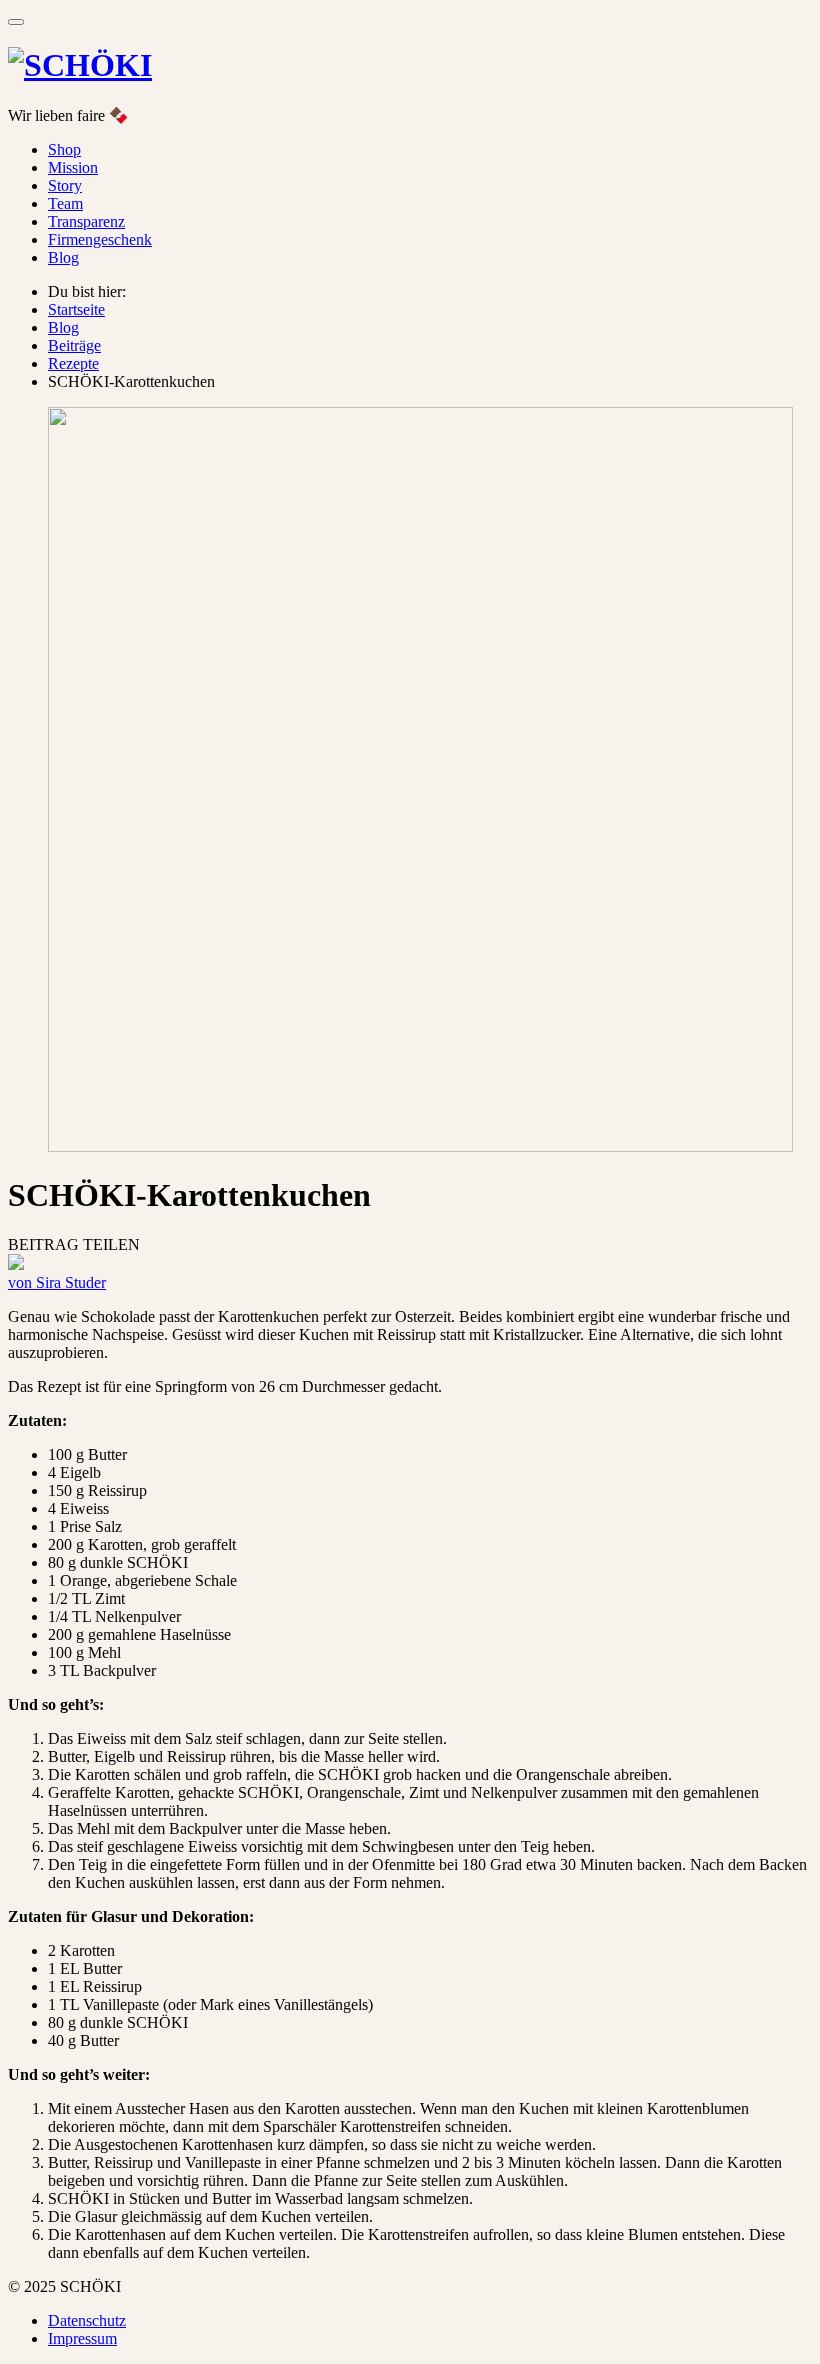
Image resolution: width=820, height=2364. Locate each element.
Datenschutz (87, 2320)
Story (65, 185)
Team (65, 203)
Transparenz (86, 221)
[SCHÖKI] (80, 65)
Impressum (82, 2338)
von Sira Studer (57, 1282)
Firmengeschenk (100, 239)
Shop (64, 149)
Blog (63, 257)
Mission (73, 167)
